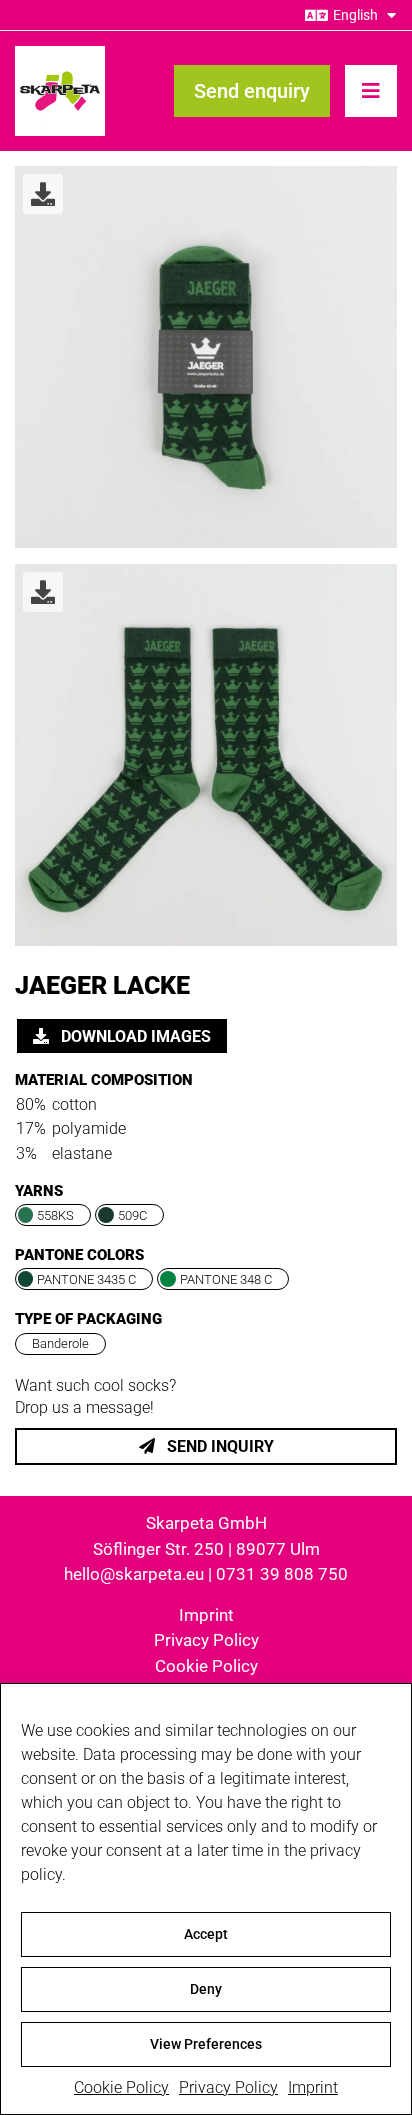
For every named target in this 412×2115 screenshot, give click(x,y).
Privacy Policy (228, 2087)
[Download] (43, 194)
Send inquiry (218, 1446)
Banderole (60, 1343)
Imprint (313, 2087)
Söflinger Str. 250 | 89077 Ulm (206, 1549)
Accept (206, 1934)
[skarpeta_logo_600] (60, 53)
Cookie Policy (121, 2087)
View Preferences (206, 2044)
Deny (206, 1989)
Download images (134, 1036)
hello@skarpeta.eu (134, 1574)
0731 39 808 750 (282, 1574)
